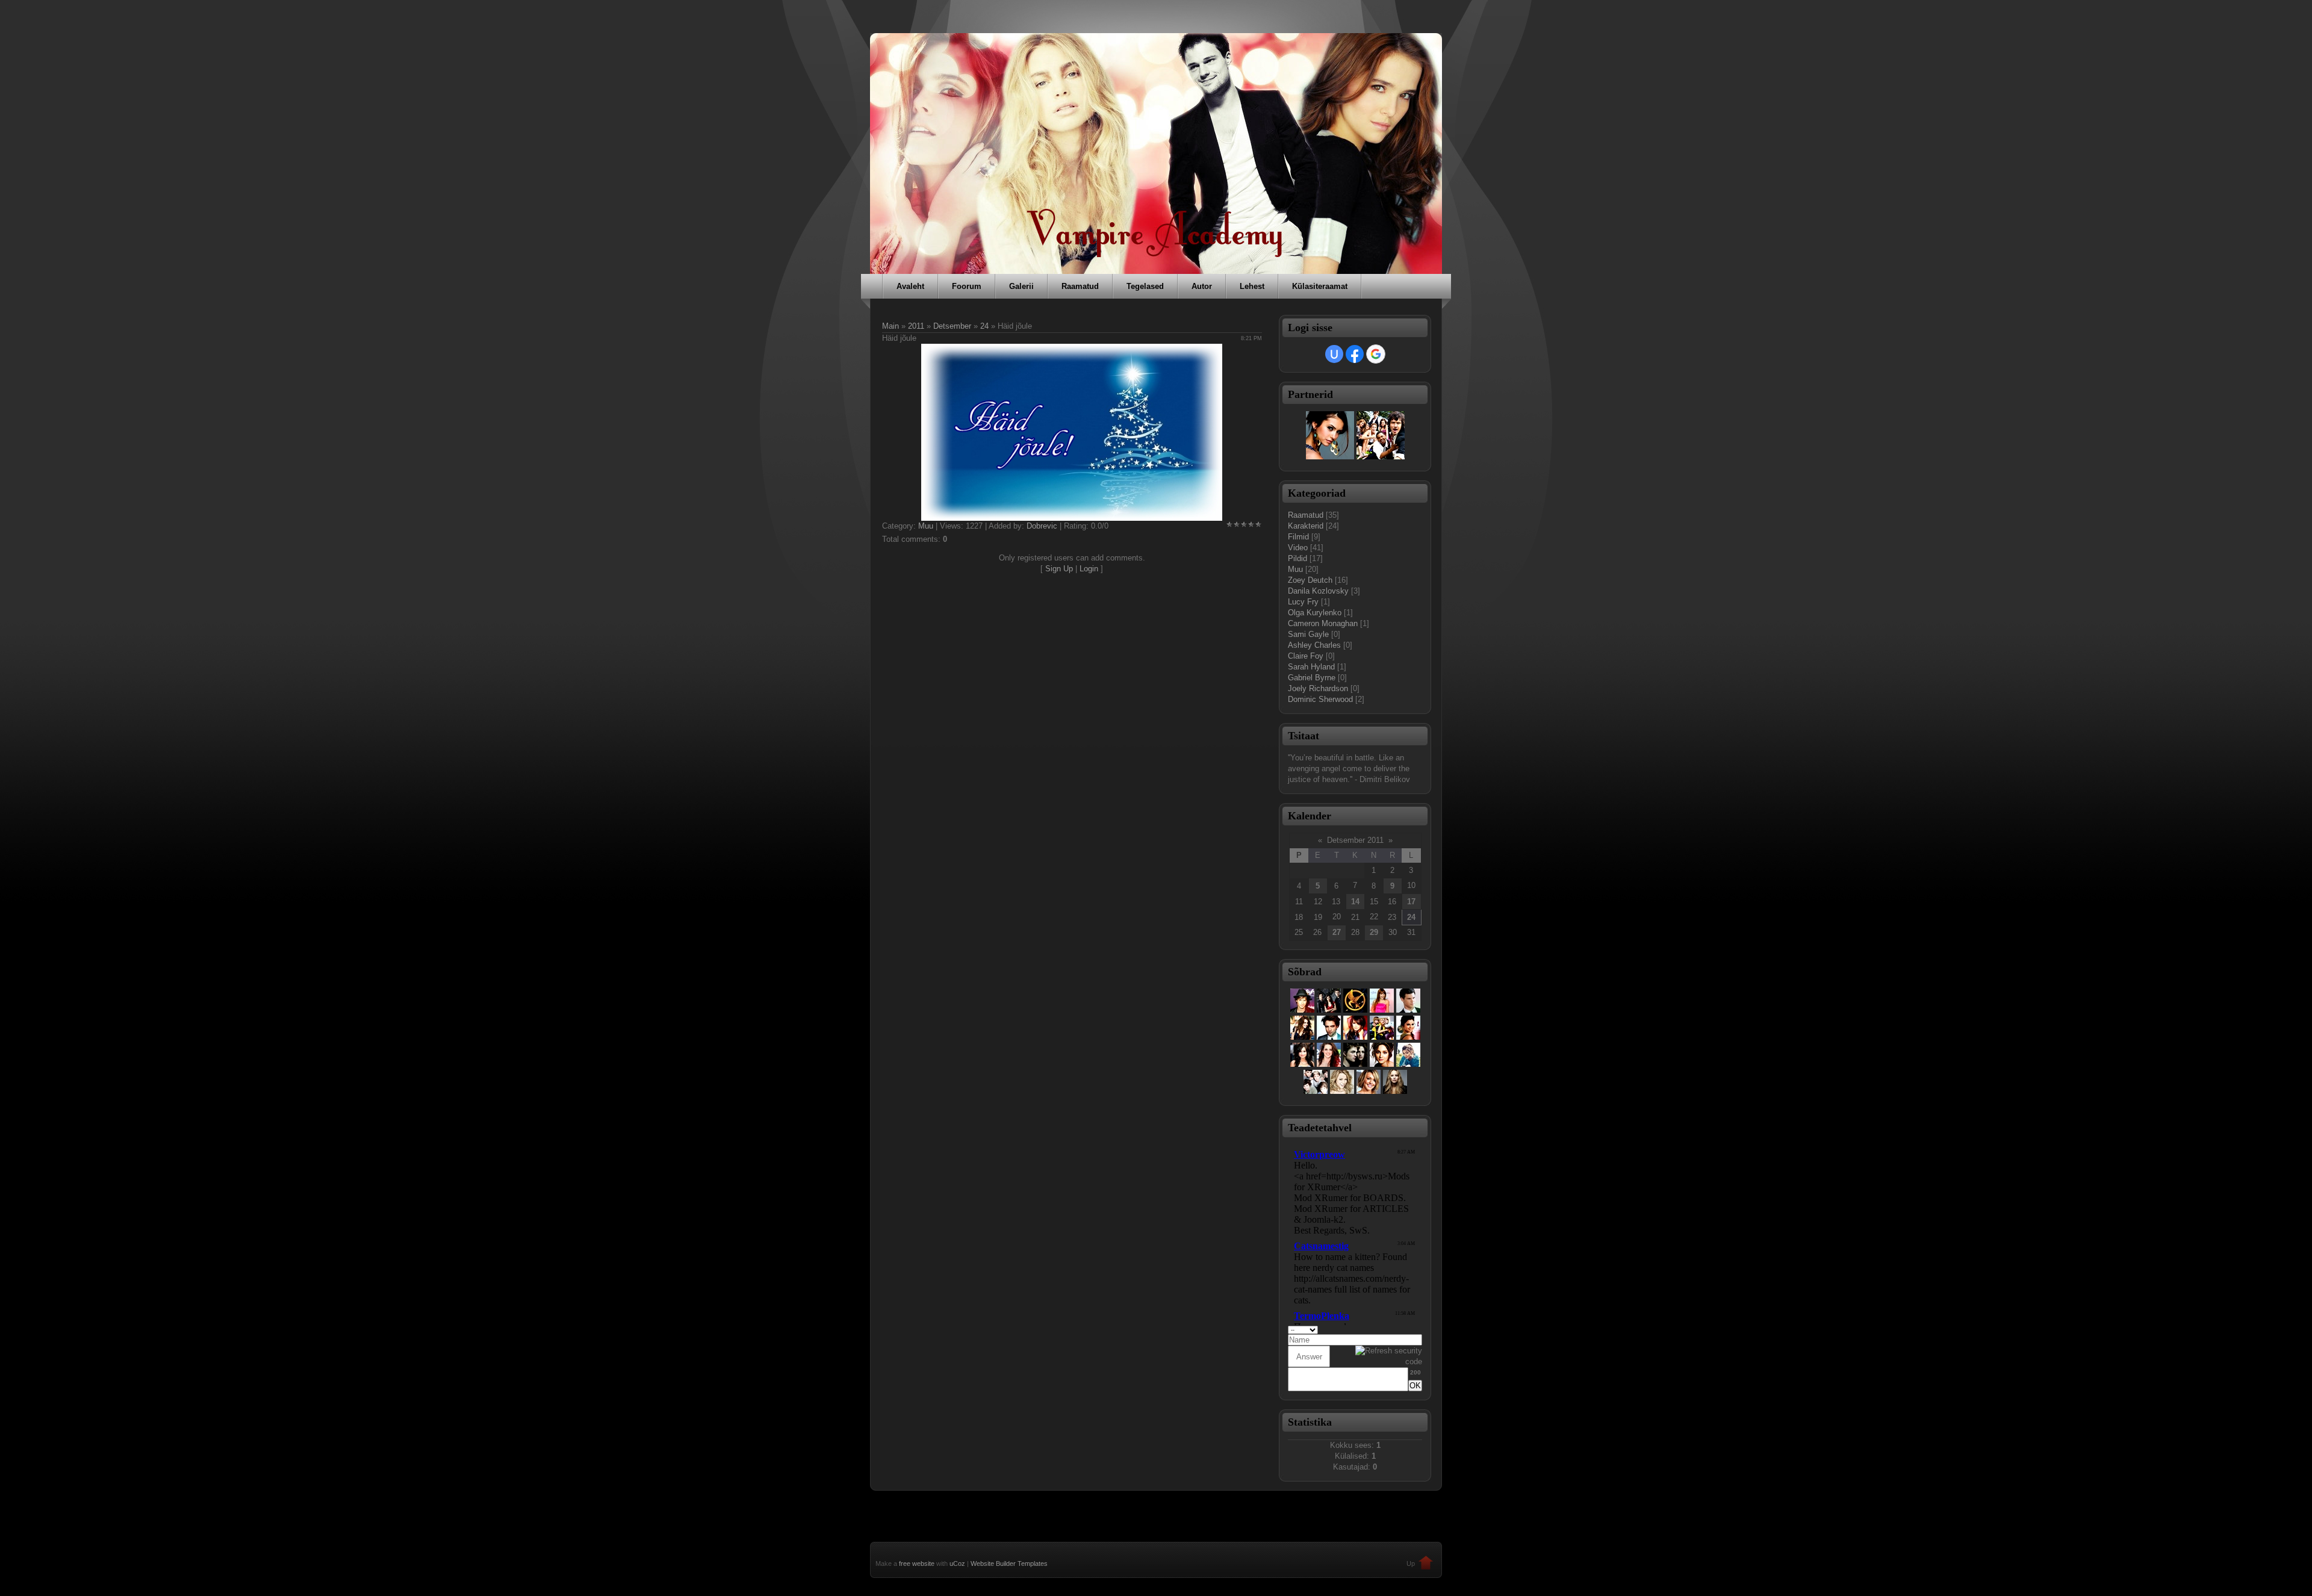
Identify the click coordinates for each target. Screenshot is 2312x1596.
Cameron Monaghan (1323, 623)
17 (1411, 902)
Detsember (952, 326)
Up (1411, 1563)
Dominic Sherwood (1320, 699)
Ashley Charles (1314, 645)
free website (917, 1563)
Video (1298, 548)
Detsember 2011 (1355, 840)
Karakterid (1306, 526)
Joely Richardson (1318, 688)
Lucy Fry (1303, 602)
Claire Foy (1306, 656)
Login (1089, 569)
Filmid (1298, 537)
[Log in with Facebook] (1355, 354)
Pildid (1297, 558)
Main (890, 326)
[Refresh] (1418, 1329)
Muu (926, 526)
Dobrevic (1042, 526)
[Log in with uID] (1334, 354)
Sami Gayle (1308, 634)
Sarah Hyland (1311, 667)
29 (1374, 932)
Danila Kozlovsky (1318, 591)
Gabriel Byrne (1312, 678)
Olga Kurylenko (1315, 613)
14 (1355, 902)
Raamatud (1306, 515)
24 (984, 326)
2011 (916, 326)
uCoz (957, 1563)
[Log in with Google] (1376, 354)
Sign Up (1059, 569)
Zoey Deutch (1310, 580)
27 (1337, 932)
